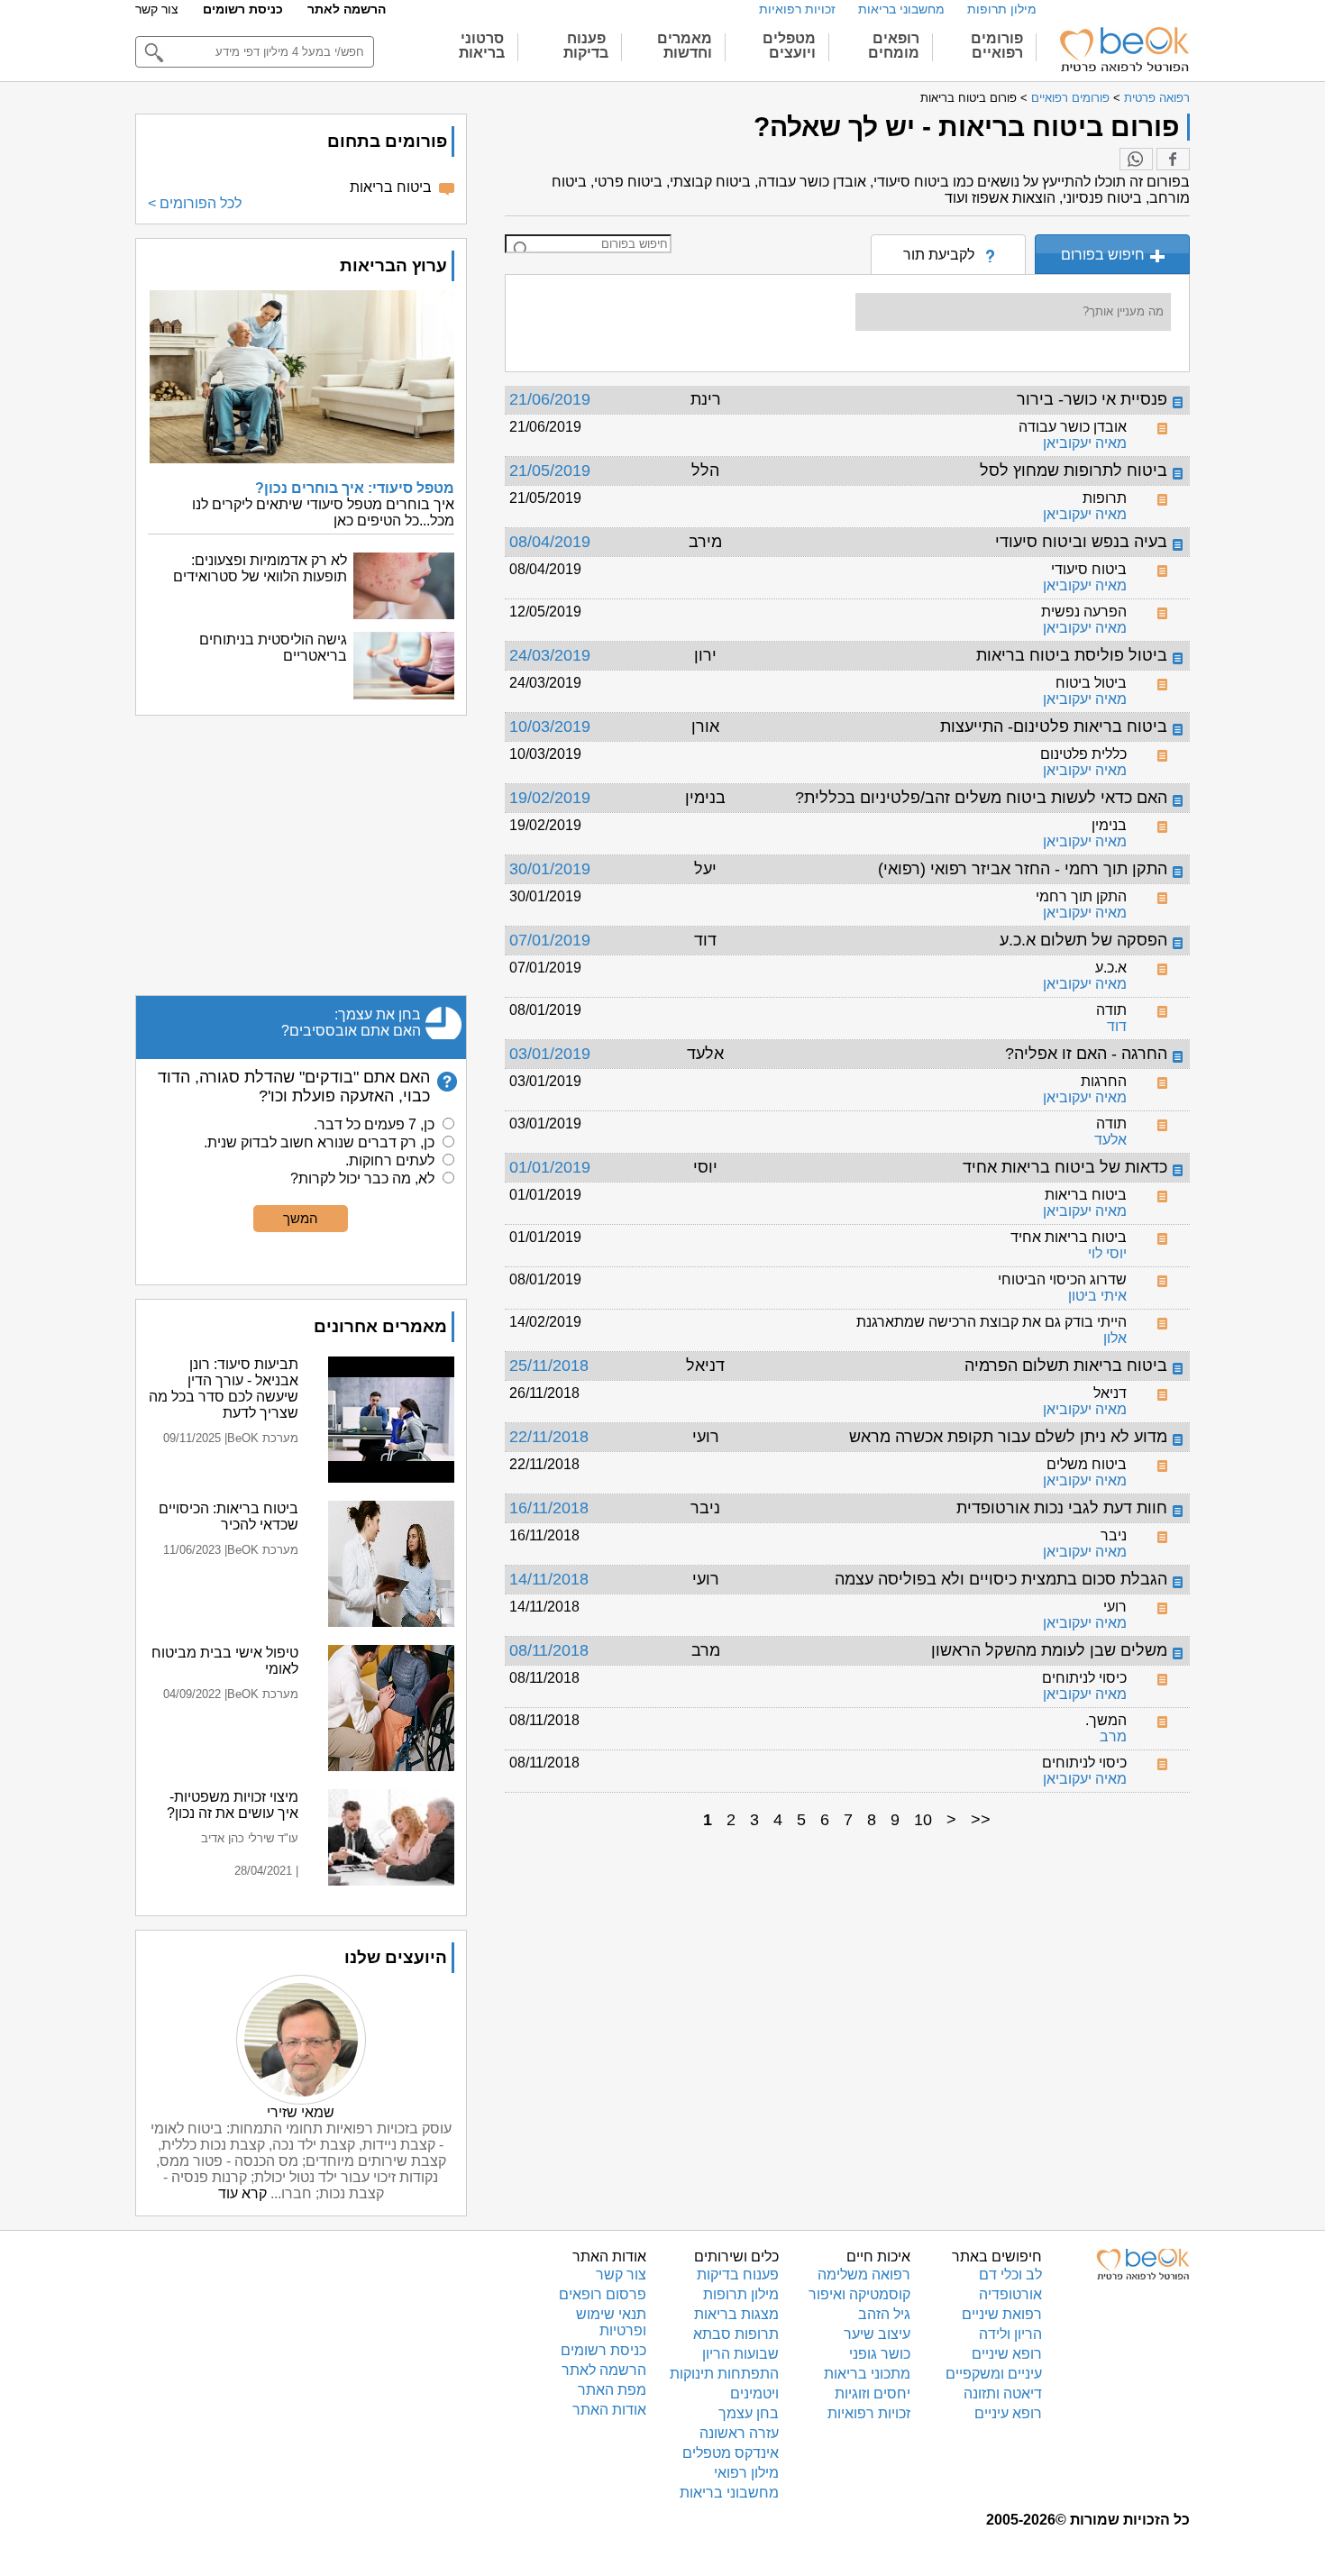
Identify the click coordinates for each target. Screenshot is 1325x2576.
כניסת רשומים (243, 9)
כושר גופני (880, 2354)
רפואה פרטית (1157, 98)
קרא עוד (242, 2193)
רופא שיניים (1007, 2354)
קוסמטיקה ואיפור (859, 2294)
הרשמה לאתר (347, 9)
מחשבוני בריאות (901, 9)
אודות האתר (609, 2410)
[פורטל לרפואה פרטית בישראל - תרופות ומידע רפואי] (1123, 50)
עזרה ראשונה (739, 2433)
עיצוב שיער (877, 2334)
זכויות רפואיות (797, 9)
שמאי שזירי (301, 2112)
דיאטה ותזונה (1003, 2393)
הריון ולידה (1010, 2334)
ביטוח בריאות (391, 187)
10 (923, 1820)
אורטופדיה (1010, 2294)
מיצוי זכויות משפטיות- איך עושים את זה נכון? (233, 1805)
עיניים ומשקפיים (994, 2374)
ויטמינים (754, 2393)
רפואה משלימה (864, 2275)
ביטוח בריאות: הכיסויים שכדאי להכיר (228, 1516)
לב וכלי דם (1010, 2275)
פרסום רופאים (603, 2294)
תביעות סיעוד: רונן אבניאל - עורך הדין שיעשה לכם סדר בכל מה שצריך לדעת (224, 1388)
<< (981, 1820)
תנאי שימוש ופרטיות (611, 2322)
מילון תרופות (1002, 9)
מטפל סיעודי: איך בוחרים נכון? (355, 488)
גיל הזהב (884, 2314)
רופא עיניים (1008, 2413)
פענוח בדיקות (738, 2275)
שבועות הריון (740, 2354)
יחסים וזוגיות (873, 2393)
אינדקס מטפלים (731, 2453)
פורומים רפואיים (1070, 98)
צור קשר (157, 9)
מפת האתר (612, 2390)
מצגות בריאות (736, 2314)
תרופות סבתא (736, 2334)
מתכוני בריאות (867, 2374)
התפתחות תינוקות (724, 2374)
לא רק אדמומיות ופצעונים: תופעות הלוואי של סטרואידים (260, 568)
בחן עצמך (749, 2413)
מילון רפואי (746, 2473)
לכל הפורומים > (195, 203)
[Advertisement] (301, 855)
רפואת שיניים (1002, 2314)
